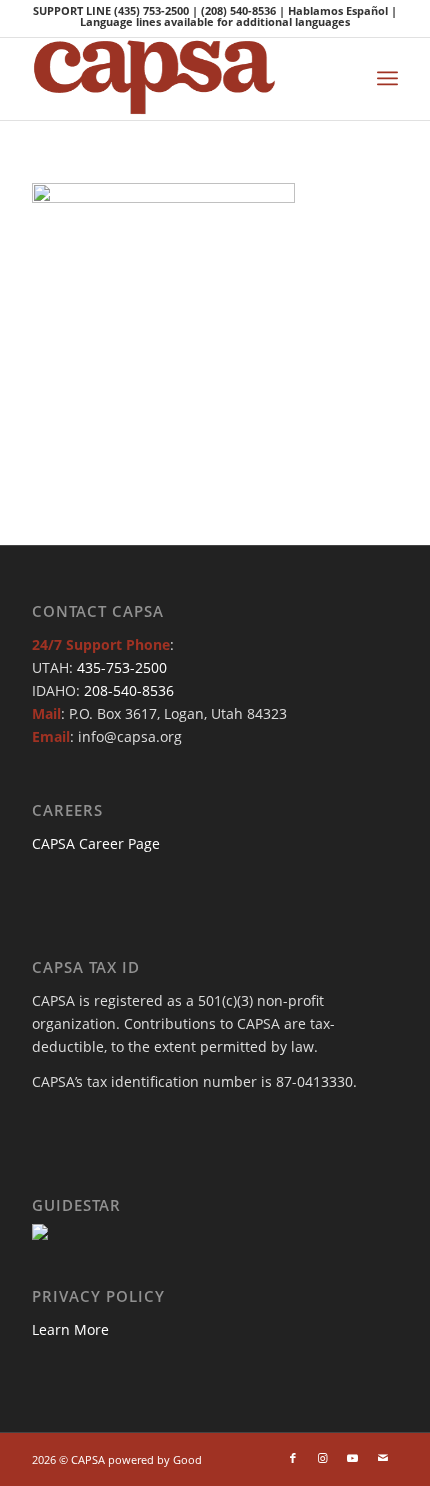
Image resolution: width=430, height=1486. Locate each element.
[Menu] (387, 78)
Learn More (70, 1329)
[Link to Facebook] (293, 1458)
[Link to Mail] (383, 1458)
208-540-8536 (129, 690)
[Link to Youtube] (353, 1458)
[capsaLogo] (178, 79)
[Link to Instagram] (323, 1458)
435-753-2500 (122, 667)
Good (187, 1459)
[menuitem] (387, 78)
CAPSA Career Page (96, 843)
